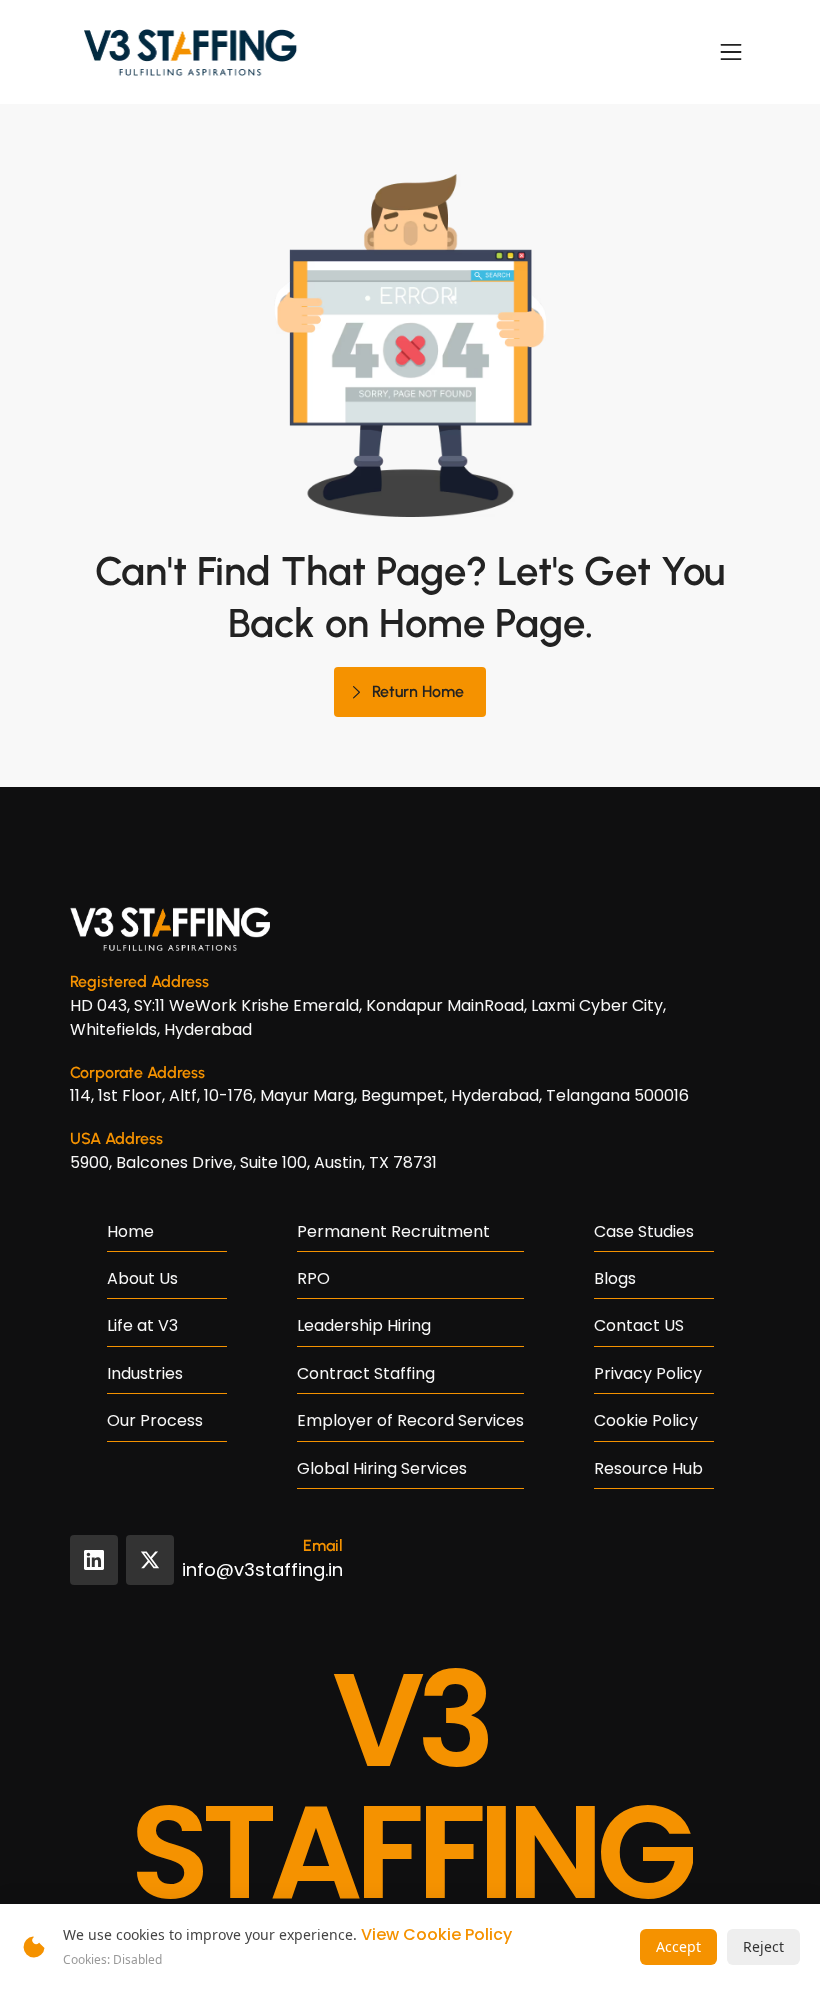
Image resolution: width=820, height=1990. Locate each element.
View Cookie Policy (436, 1934)
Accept (678, 1946)
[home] (190, 52)
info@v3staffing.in (262, 1569)
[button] (731, 52)
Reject (763, 1946)
